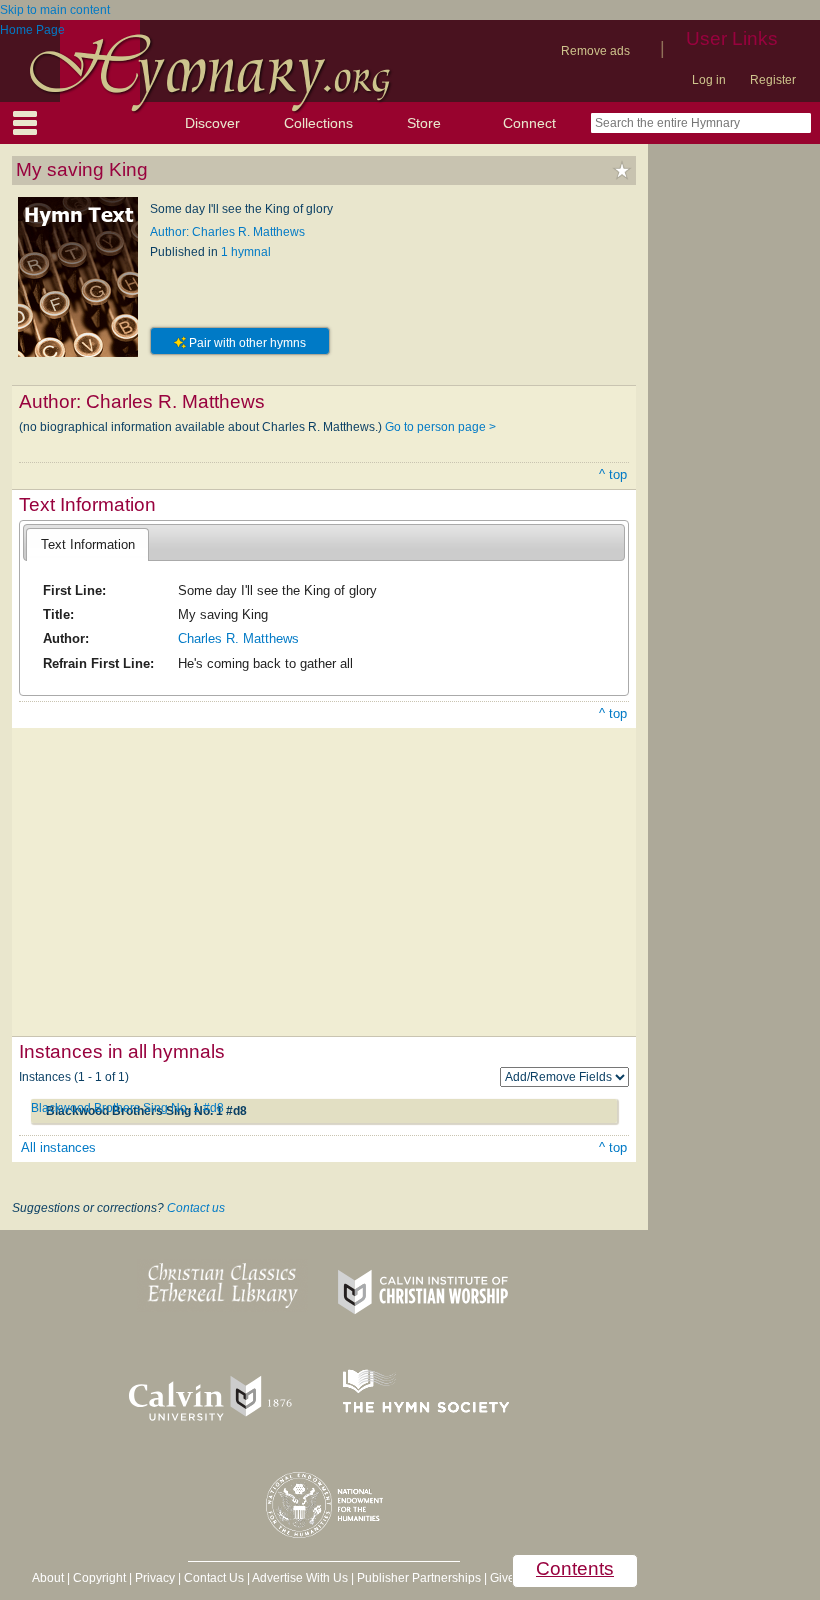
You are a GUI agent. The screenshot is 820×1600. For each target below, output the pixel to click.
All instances (58, 1147)
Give (502, 1578)
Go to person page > (440, 427)
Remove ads (595, 51)
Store (424, 123)
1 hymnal (246, 252)
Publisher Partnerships (419, 1578)
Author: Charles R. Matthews (227, 232)
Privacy (155, 1578)
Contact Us (214, 1578)
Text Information (88, 544)
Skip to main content (55, 10)
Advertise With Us (300, 1578)
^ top (613, 474)
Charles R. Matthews (238, 638)
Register (773, 80)
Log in (709, 80)
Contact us (196, 1208)
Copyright (99, 1578)
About (48, 1578)
